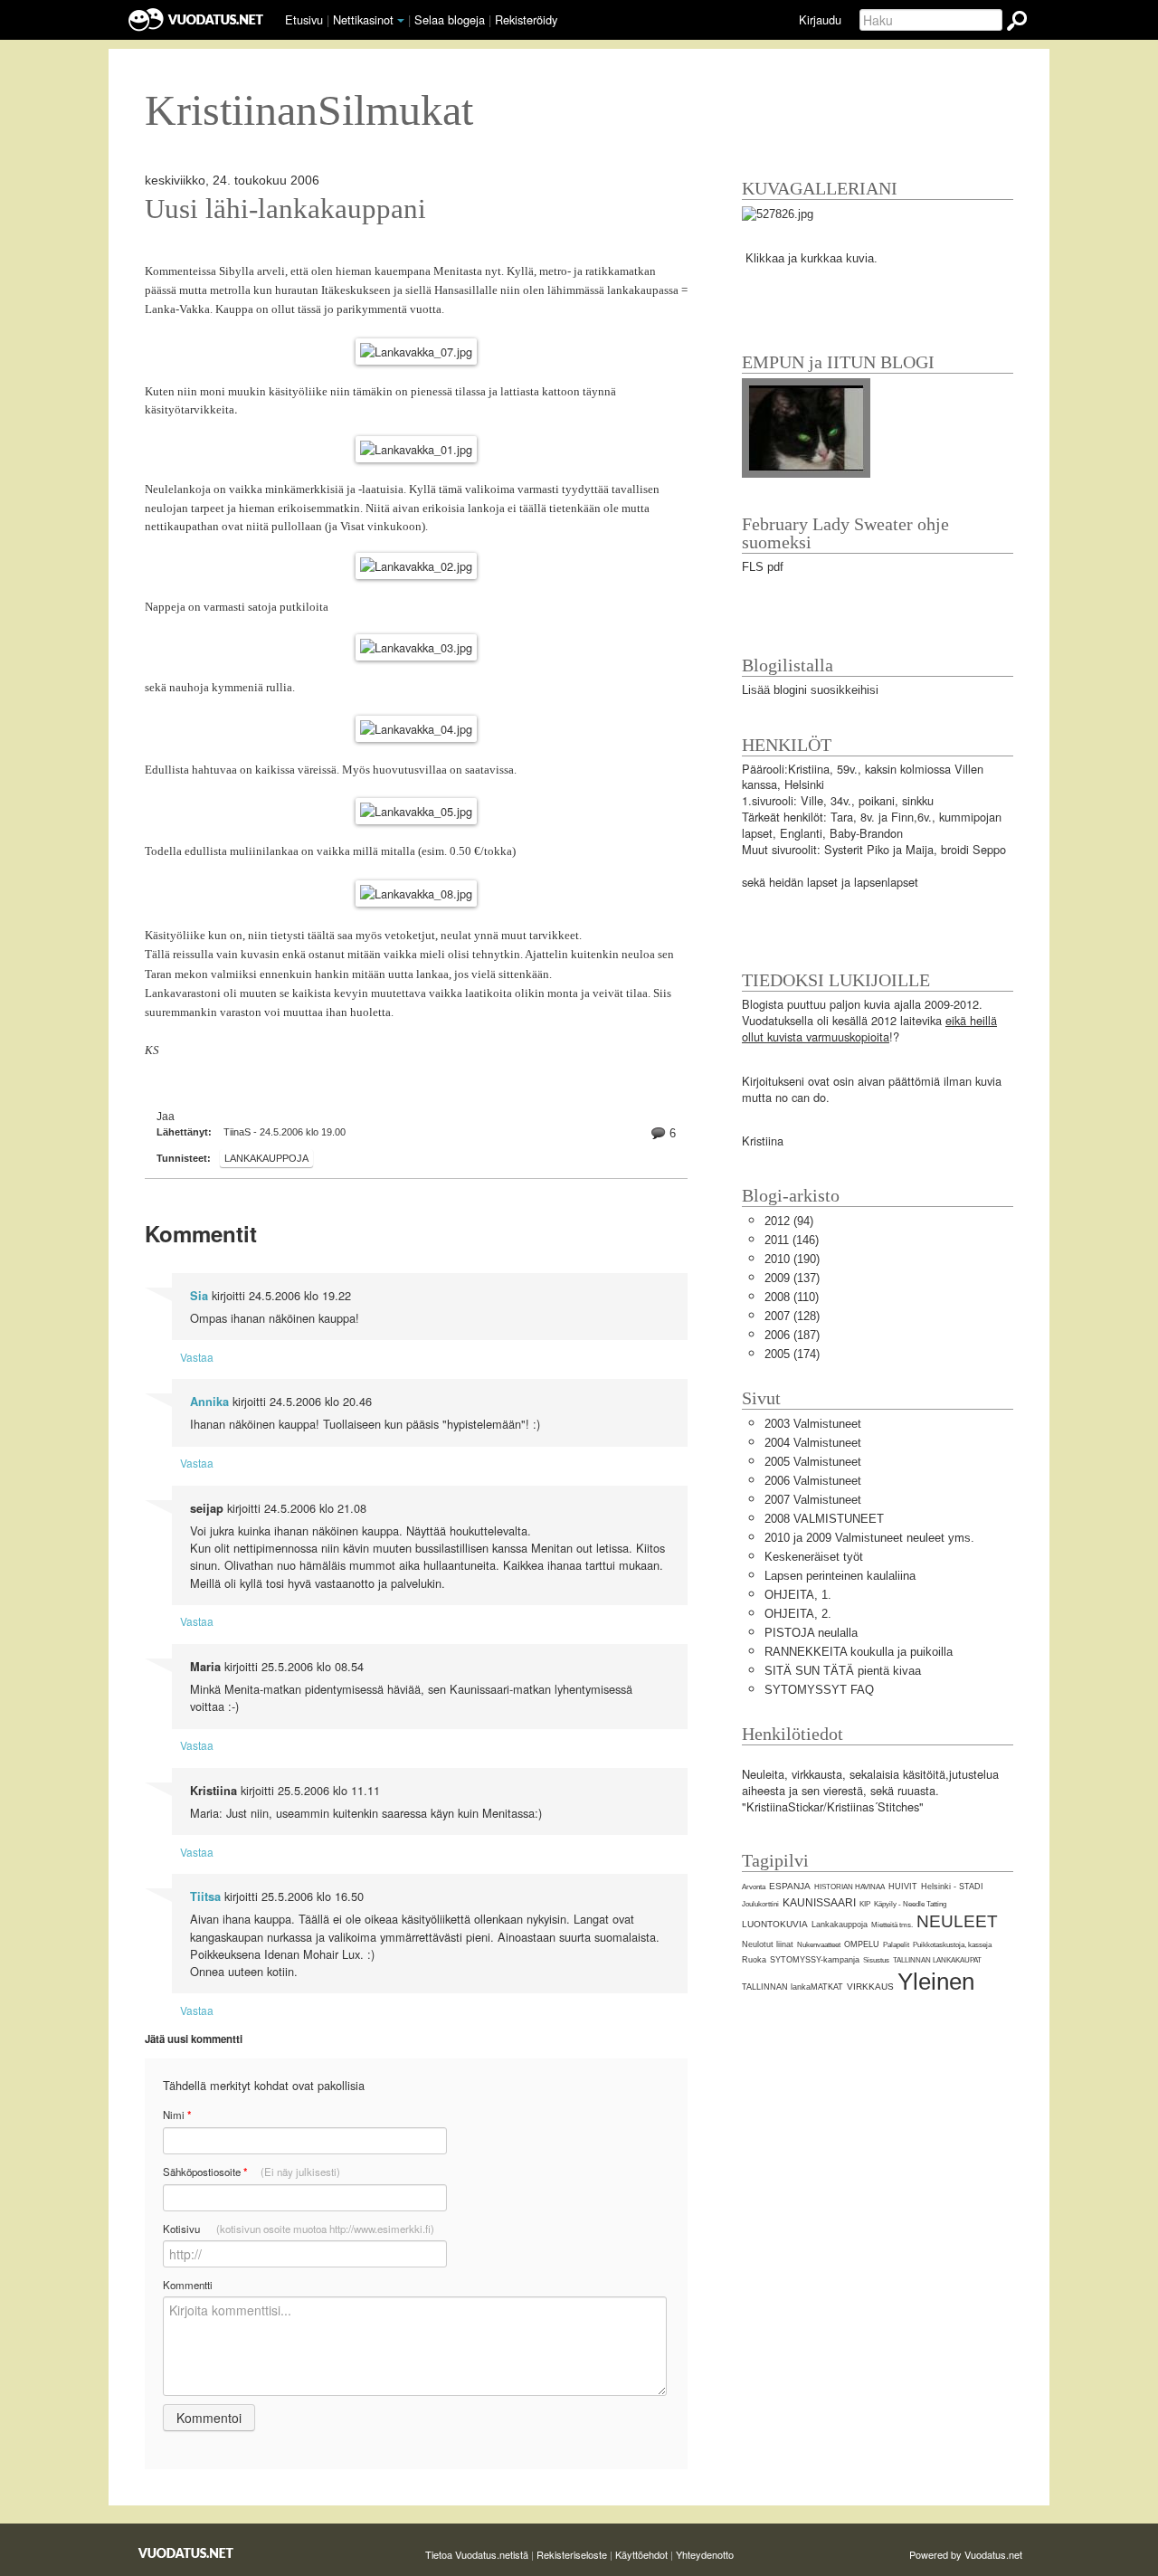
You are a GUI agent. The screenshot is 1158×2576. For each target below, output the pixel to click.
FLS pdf (763, 567)
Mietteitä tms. (892, 1925)
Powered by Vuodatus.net (966, 2554)
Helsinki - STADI (952, 1887)
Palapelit (896, 1945)
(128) (792, 1316)
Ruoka (754, 1960)
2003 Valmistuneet (813, 1424)
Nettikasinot (363, 19)
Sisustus (876, 1960)
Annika (209, 1402)
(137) (792, 1278)
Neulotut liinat (768, 1944)
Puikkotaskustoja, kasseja (952, 1945)
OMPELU (862, 1944)
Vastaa (197, 1357)
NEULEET (957, 1921)
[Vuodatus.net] (186, 2553)
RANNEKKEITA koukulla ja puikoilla (859, 1652)
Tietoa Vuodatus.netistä (477, 2554)
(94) (789, 1221)
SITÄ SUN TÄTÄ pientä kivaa (843, 1671)
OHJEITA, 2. (798, 1614)
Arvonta (754, 1887)
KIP (865, 1904)
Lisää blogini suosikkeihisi (810, 690)
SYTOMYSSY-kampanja (815, 1960)
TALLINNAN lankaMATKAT (793, 1987)
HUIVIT (903, 1887)
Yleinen (936, 1982)
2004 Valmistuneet (813, 1443)
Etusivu (304, 19)
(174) (792, 1354)
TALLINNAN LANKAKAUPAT (937, 1960)
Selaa (450, 19)
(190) (792, 1259)
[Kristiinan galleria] (778, 213)
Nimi (177, 2115)
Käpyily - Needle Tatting (910, 1904)
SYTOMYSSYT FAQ (819, 1690)
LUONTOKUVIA (775, 1924)
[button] (401, 21)
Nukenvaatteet (819, 1945)
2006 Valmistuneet (813, 1481)
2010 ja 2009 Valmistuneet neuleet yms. (869, 1538)
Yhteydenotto (705, 2554)
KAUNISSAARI (819, 1903)
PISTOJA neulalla (811, 1633)
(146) (792, 1240)
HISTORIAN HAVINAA (850, 1887)
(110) (792, 1297)
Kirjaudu (820, 19)
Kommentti (188, 2285)
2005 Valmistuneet (813, 1462)
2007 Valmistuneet (813, 1500)
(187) (792, 1335)
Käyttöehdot (641, 2554)
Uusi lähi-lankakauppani (285, 209)
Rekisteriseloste (572, 2554)
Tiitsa (205, 1896)
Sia (199, 1296)
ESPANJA (790, 1886)
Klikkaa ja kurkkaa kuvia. (812, 258)
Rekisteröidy (526, 19)
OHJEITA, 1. (798, 1595)
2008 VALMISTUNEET (824, 1519)
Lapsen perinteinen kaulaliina (840, 1576)
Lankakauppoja (266, 1158)
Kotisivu (299, 2229)
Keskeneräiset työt (814, 1557)
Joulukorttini (760, 1904)
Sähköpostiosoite (252, 2172)
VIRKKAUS (870, 1987)
